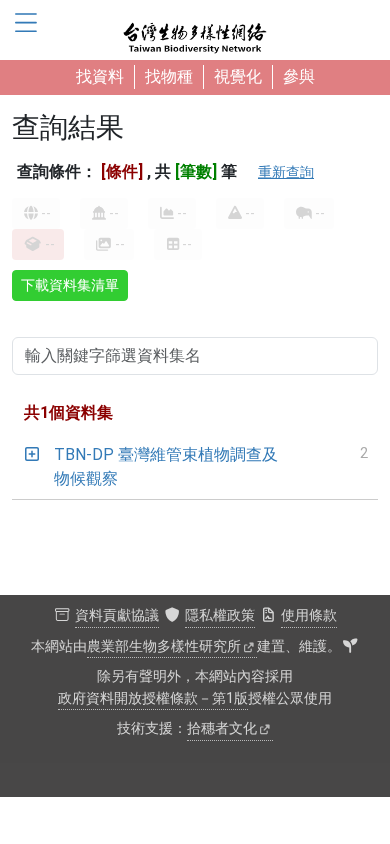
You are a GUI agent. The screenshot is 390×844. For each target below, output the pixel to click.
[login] (350, 647)
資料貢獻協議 (117, 615)
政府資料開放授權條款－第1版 (153, 698)
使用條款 (309, 615)
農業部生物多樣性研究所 (164, 646)
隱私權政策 (220, 615)
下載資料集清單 (70, 285)
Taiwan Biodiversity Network (195, 30)
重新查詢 (286, 172)
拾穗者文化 (222, 728)
